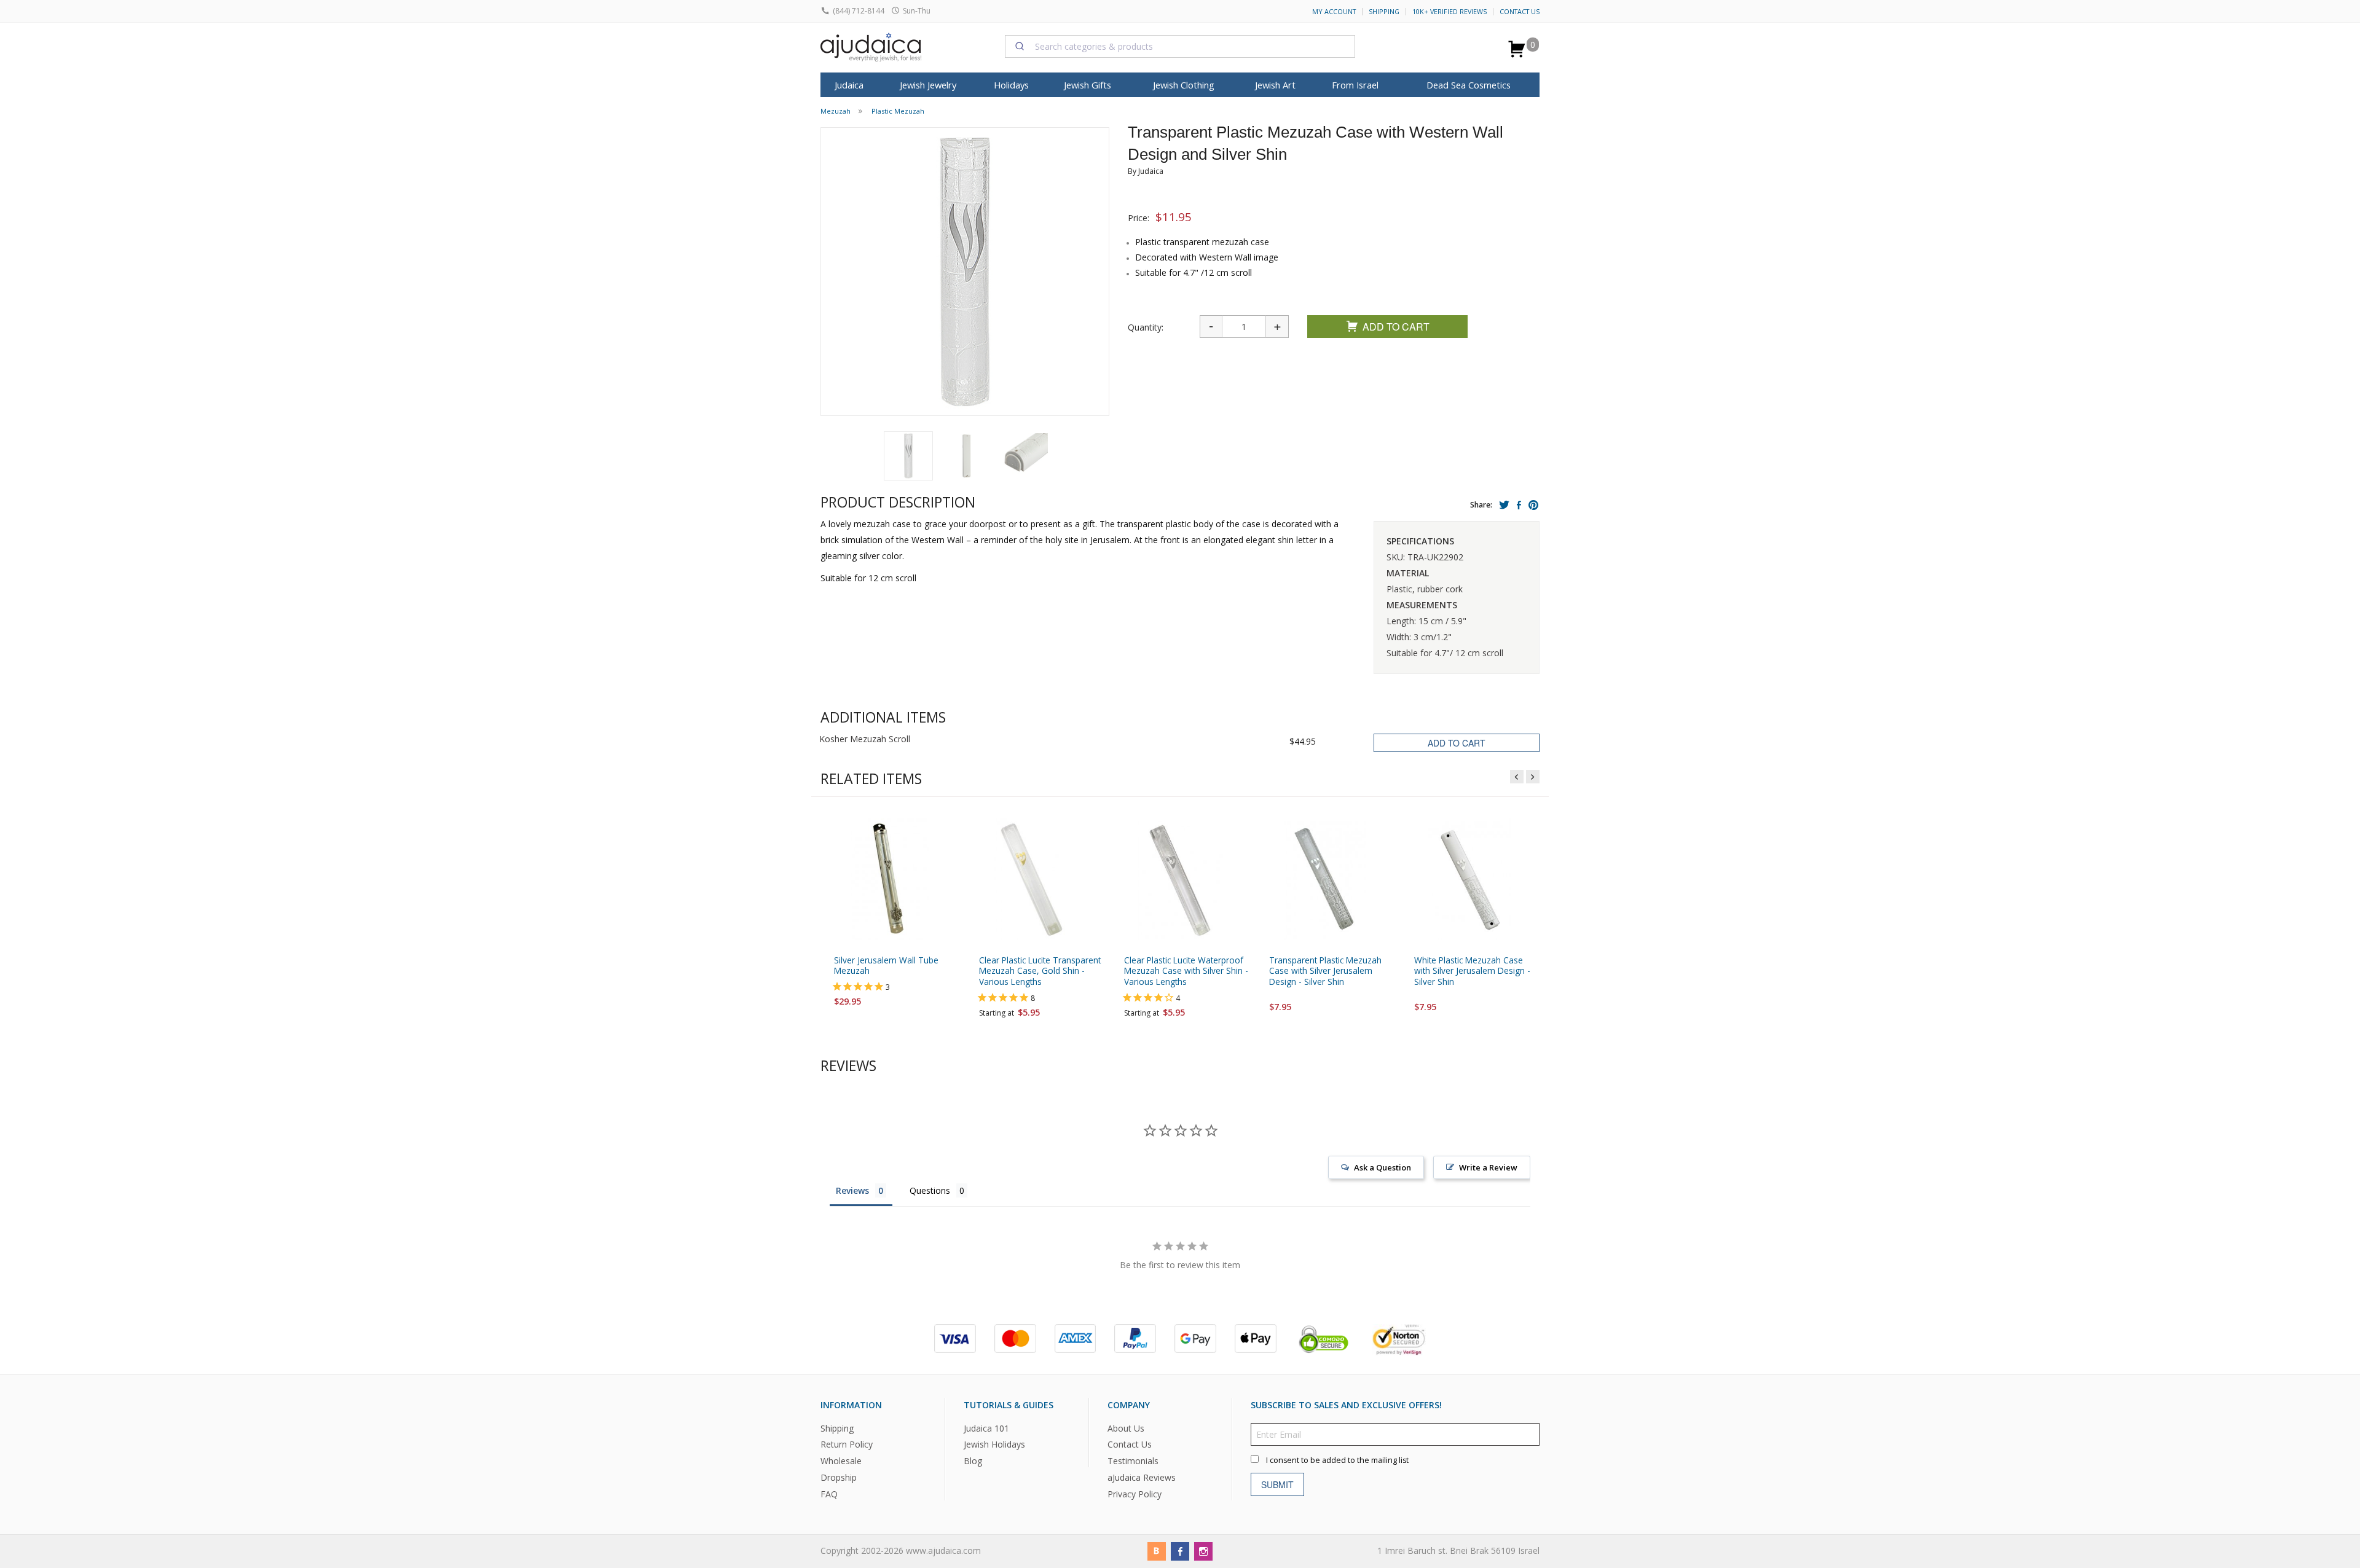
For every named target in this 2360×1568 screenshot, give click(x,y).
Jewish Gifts (1088, 85)
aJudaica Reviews (1142, 1477)
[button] (908, 456)
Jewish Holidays (994, 1444)
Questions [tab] (930, 1190)
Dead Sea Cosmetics (1469, 85)
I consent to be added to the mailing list (1337, 1460)
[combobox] (1180, 46)
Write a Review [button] (1488, 1167)
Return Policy (847, 1444)
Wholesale (841, 1461)
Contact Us (1520, 12)
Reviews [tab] (852, 1190)
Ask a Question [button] (1383, 1167)
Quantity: (1146, 327)
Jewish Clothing (1184, 85)
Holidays (1011, 85)
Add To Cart (1396, 327)
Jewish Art (1275, 85)
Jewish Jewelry (928, 85)
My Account (1334, 12)
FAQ (829, 1494)
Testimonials (1133, 1461)
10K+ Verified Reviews (1449, 12)
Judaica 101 (986, 1428)
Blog (973, 1461)
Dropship (839, 1477)
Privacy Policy (1135, 1494)
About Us (1126, 1428)
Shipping (1384, 12)
